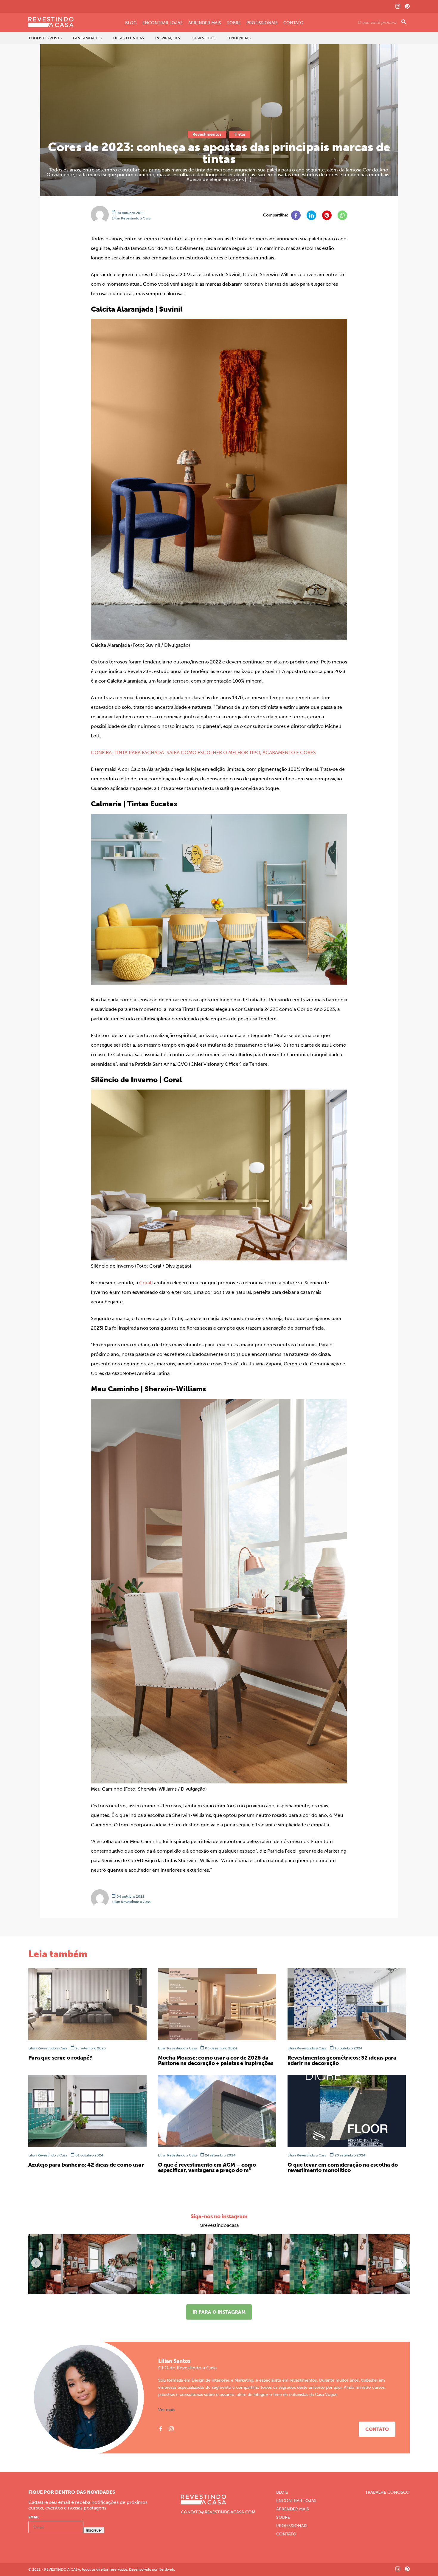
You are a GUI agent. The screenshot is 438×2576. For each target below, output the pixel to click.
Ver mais (166, 2410)
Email (34, 2517)
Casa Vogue (204, 38)
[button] (402, 2263)
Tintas (240, 134)
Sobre (234, 23)
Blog (131, 23)
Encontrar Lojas (163, 23)
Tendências (239, 38)
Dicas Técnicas (129, 38)
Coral (145, 1283)
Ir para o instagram (219, 2312)
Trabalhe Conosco (387, 2493)
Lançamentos (87, 38)
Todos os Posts (45, 38)
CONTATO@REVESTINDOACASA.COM (218, 2512)
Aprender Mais (205, 23)
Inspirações (168, 38)
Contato (293, 23)
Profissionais (262, 23)
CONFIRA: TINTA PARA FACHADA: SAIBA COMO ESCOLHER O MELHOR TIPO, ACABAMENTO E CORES (203, 752)
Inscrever (94, 2530)
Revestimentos (207, 134)
